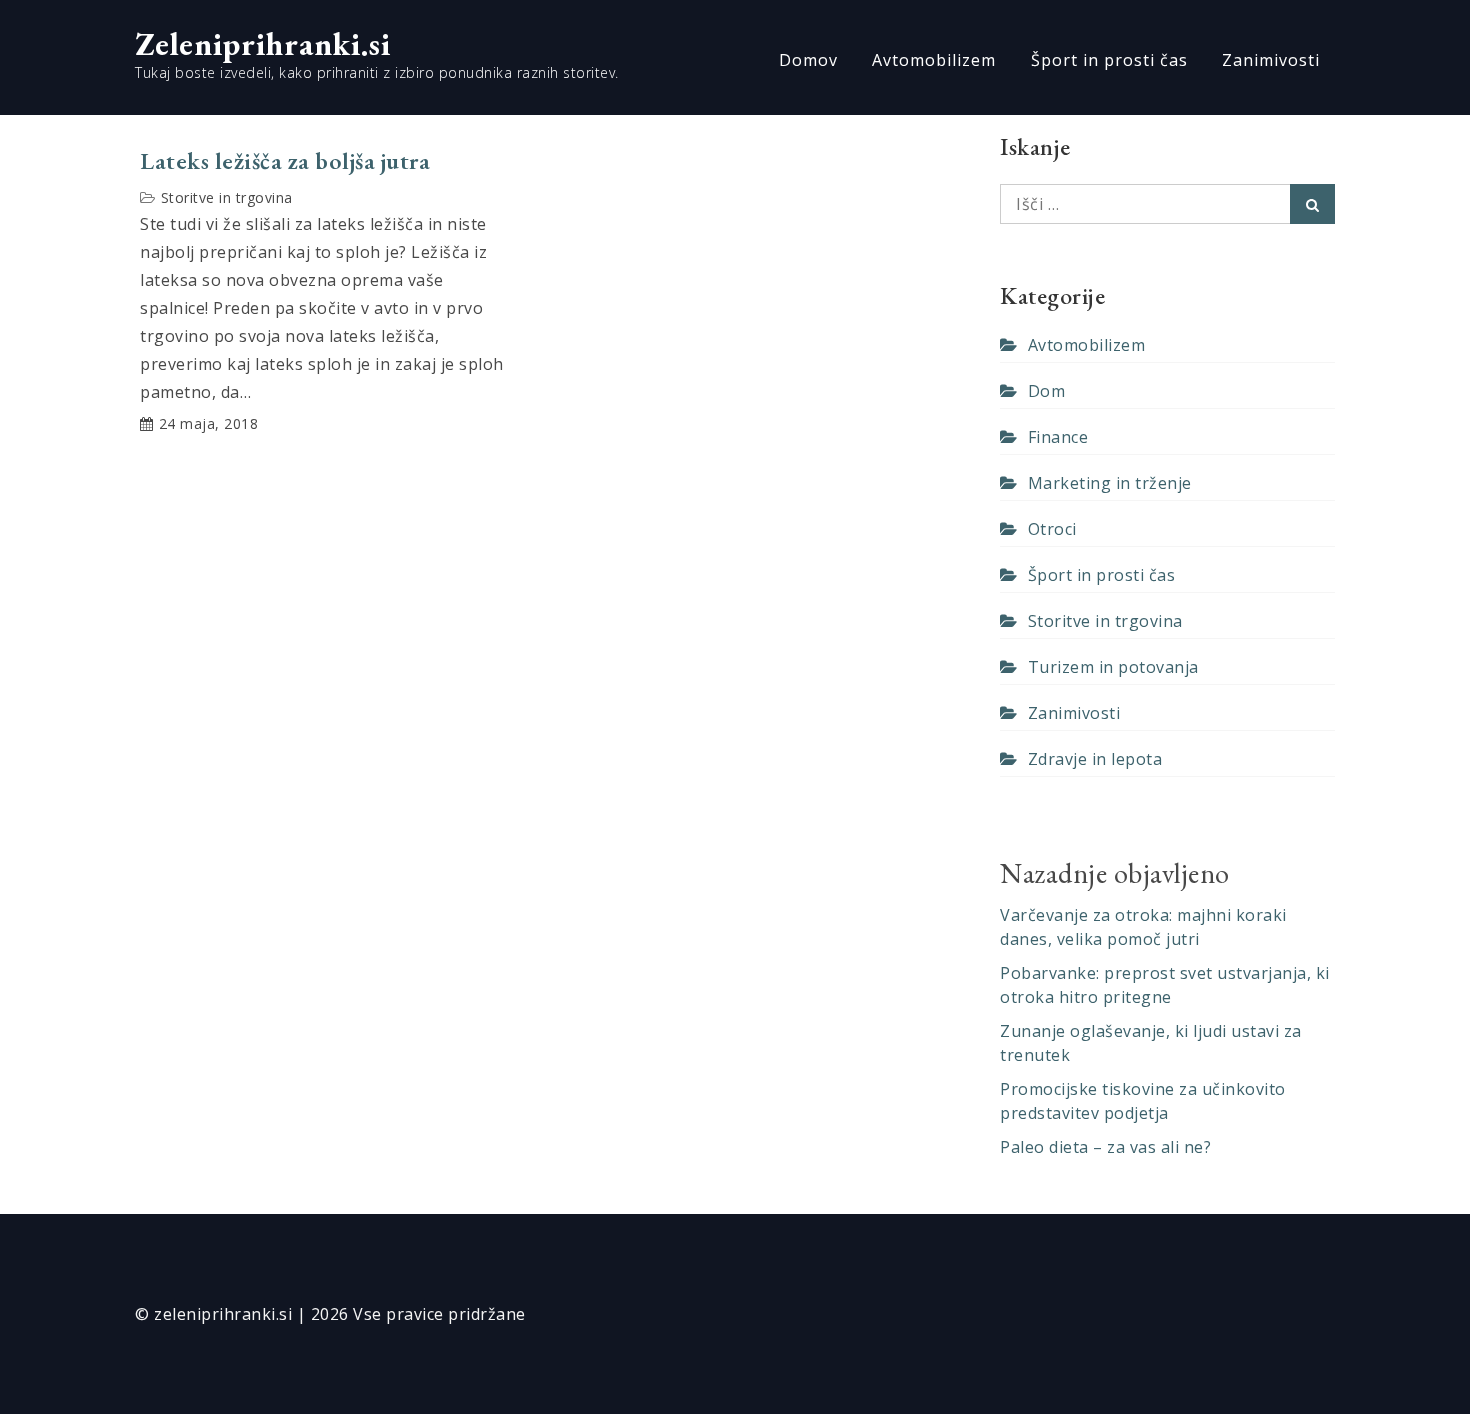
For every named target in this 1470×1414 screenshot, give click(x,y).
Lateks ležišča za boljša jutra (285, 161)
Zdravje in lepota (1095, 759)
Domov (808, 60)
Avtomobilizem (934, 60)
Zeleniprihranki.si (263, 44)
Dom (1046, 391)
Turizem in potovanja (1113, 667)
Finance (1058, 437)
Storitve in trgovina (227, 197)
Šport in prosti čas (1109, 60)
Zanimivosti (1271, 60)
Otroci (1052, 529)
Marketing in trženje (1110, 483)
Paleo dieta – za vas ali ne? (1105, 1147)
